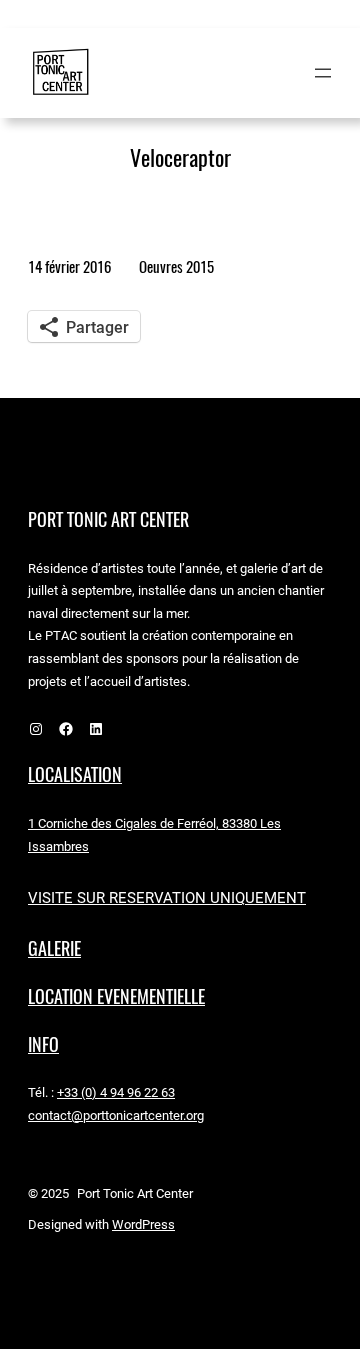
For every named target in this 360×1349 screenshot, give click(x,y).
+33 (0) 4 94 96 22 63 (116, 1092)
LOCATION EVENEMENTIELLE (116, 996)
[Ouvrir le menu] (323, 73)
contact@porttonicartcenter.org (116, 1115)
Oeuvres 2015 (176, 266)
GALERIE (54, 948)
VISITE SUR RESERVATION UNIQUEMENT (167, 898)
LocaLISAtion (75, 774)
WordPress (143, 1224)
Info (43, 1044)
